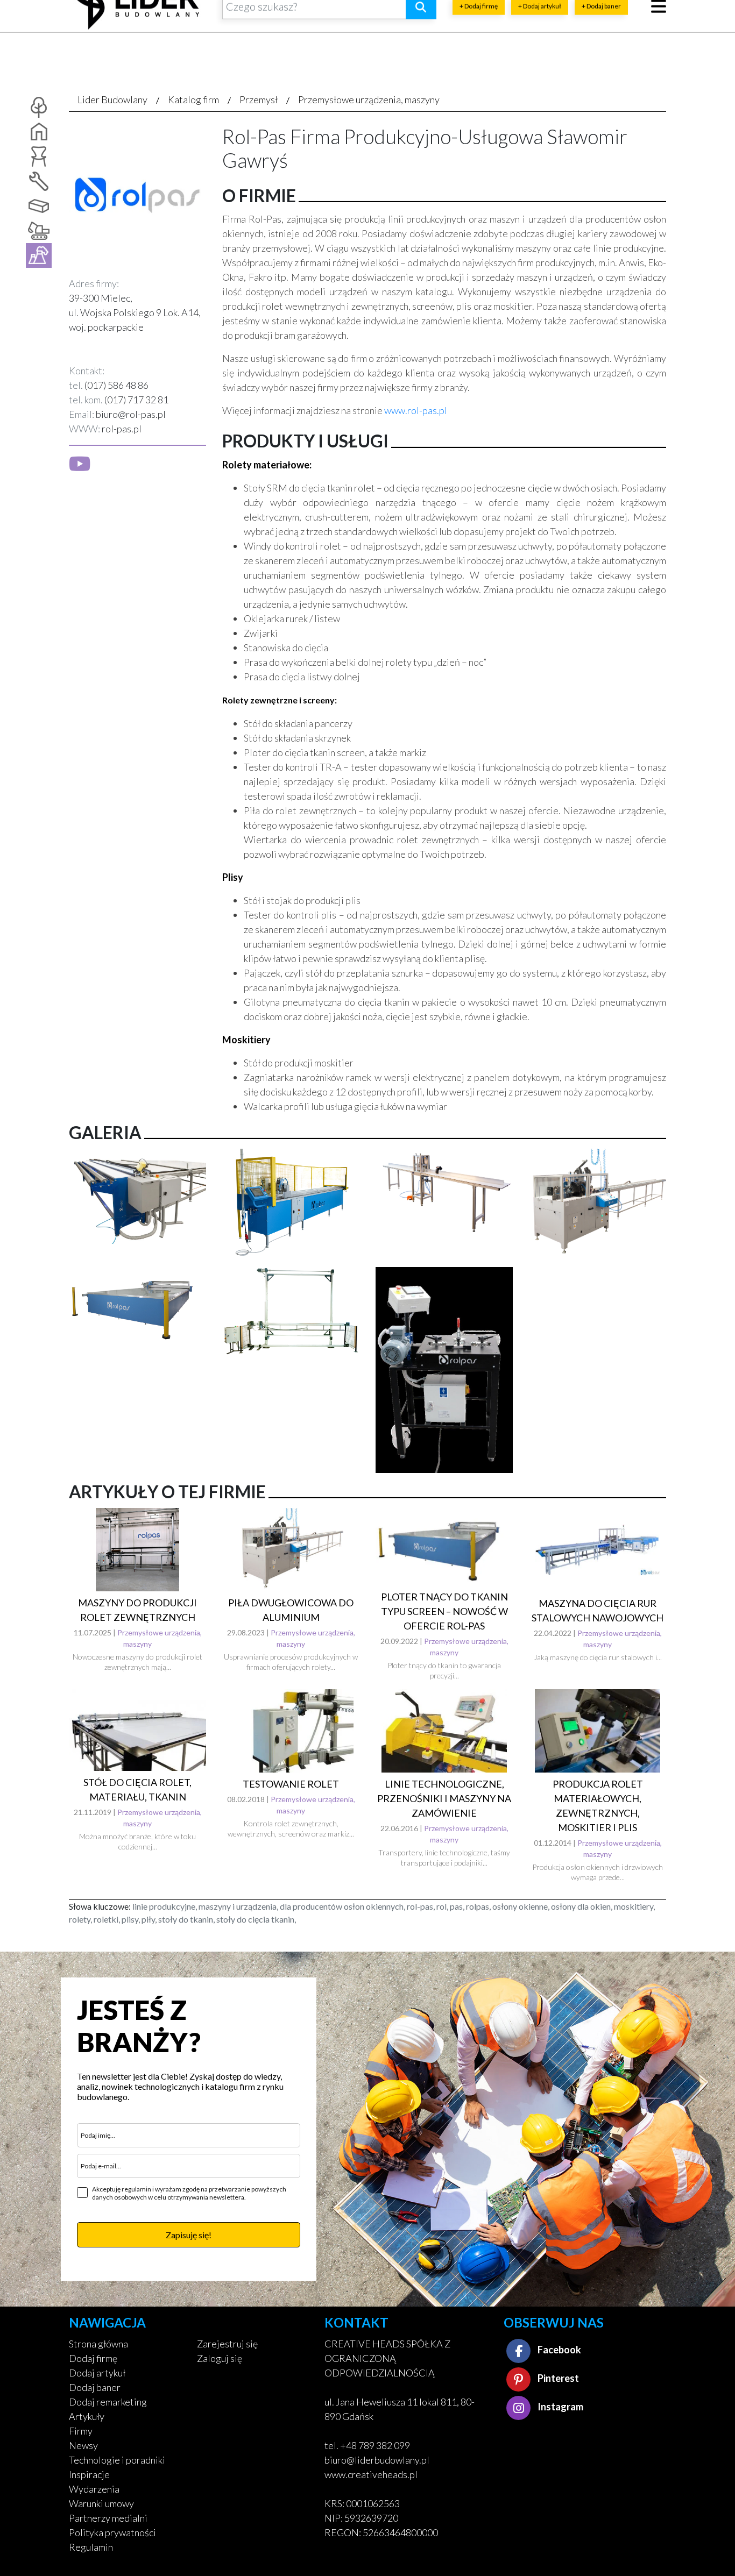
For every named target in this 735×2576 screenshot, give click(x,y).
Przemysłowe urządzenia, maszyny (369, 99)
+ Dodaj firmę (479, 30)
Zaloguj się (220, 2358)
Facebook (559, 2350)
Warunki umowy (101, 2503)
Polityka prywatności (112, 2532)
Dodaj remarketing (108, 2402)
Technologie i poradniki (117, 2460)
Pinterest (557, 2378)
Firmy (81, 2431)
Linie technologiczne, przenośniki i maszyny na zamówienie (444, 1798)
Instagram (560, 2407)
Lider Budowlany (112, 99)
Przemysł (259, 99)
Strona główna (98, 2344)
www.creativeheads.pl (371, 2474)
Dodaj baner (95, 2387)
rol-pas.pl (122, 429)
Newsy (83, 2445)
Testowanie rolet (291, 1784)
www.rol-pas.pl (416, 410)
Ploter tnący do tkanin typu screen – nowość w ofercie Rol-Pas (444, 1611)
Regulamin (91, 2547)
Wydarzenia (94, 2489)
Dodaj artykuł (97, 2373)
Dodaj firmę (93, 2358)
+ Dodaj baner (601, 30)
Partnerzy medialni (108, 2518)
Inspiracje (89, 2474)
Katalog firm (193, 99)
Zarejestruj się (227, 2344)
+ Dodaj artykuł (540, 30)
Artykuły (87, 2416)
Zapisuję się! (189, 2235)
